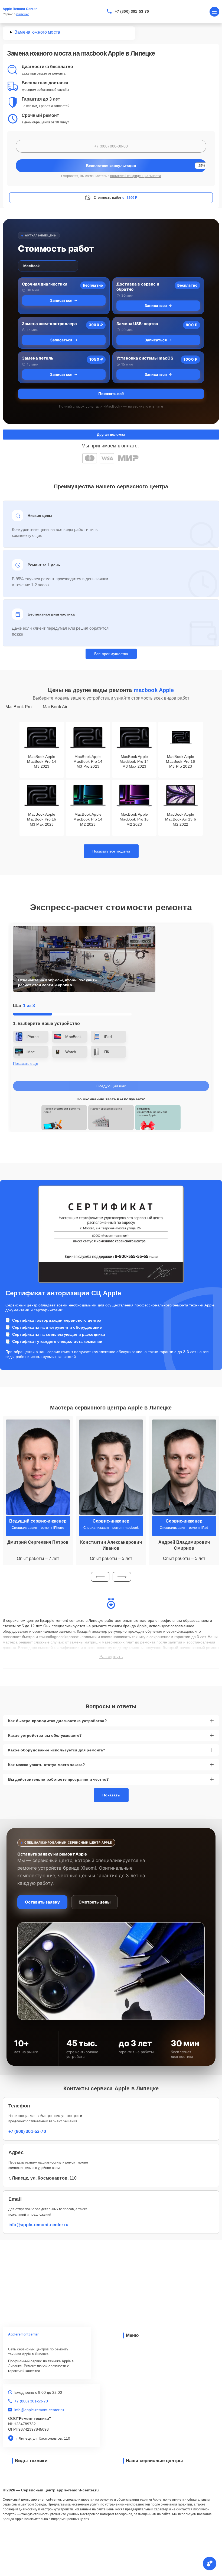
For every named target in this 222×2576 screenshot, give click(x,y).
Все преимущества (111, 654)
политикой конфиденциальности (136, 176)
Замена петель (38, 358)
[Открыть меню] (214, 12)
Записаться (61, 300)
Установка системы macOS (145, 358)
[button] (100, 1577)
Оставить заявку (42, 1902)
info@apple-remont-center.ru (38, 2225)
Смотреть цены (94, 1902)
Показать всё (111, 394)
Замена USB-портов (137, 324)
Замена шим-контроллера (49, 324)
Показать (111, 1795)
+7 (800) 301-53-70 (132, 11)
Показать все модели (111, 851)
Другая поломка (111, 435)
